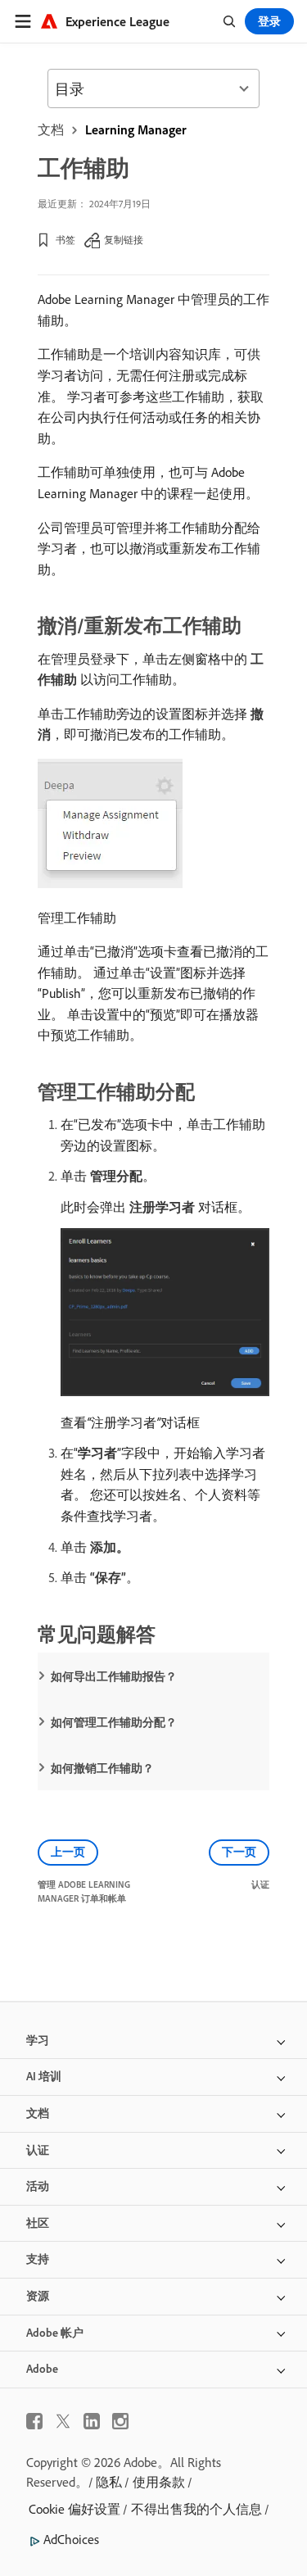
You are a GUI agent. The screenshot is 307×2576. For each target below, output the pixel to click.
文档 (51, 129)
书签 (65, 240)
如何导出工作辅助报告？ (114, 1676)
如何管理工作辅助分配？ (114, 1722)
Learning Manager (136, 129)
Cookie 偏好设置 (74, 2509)
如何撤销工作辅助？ (102, 1768)
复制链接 (124, 240)
